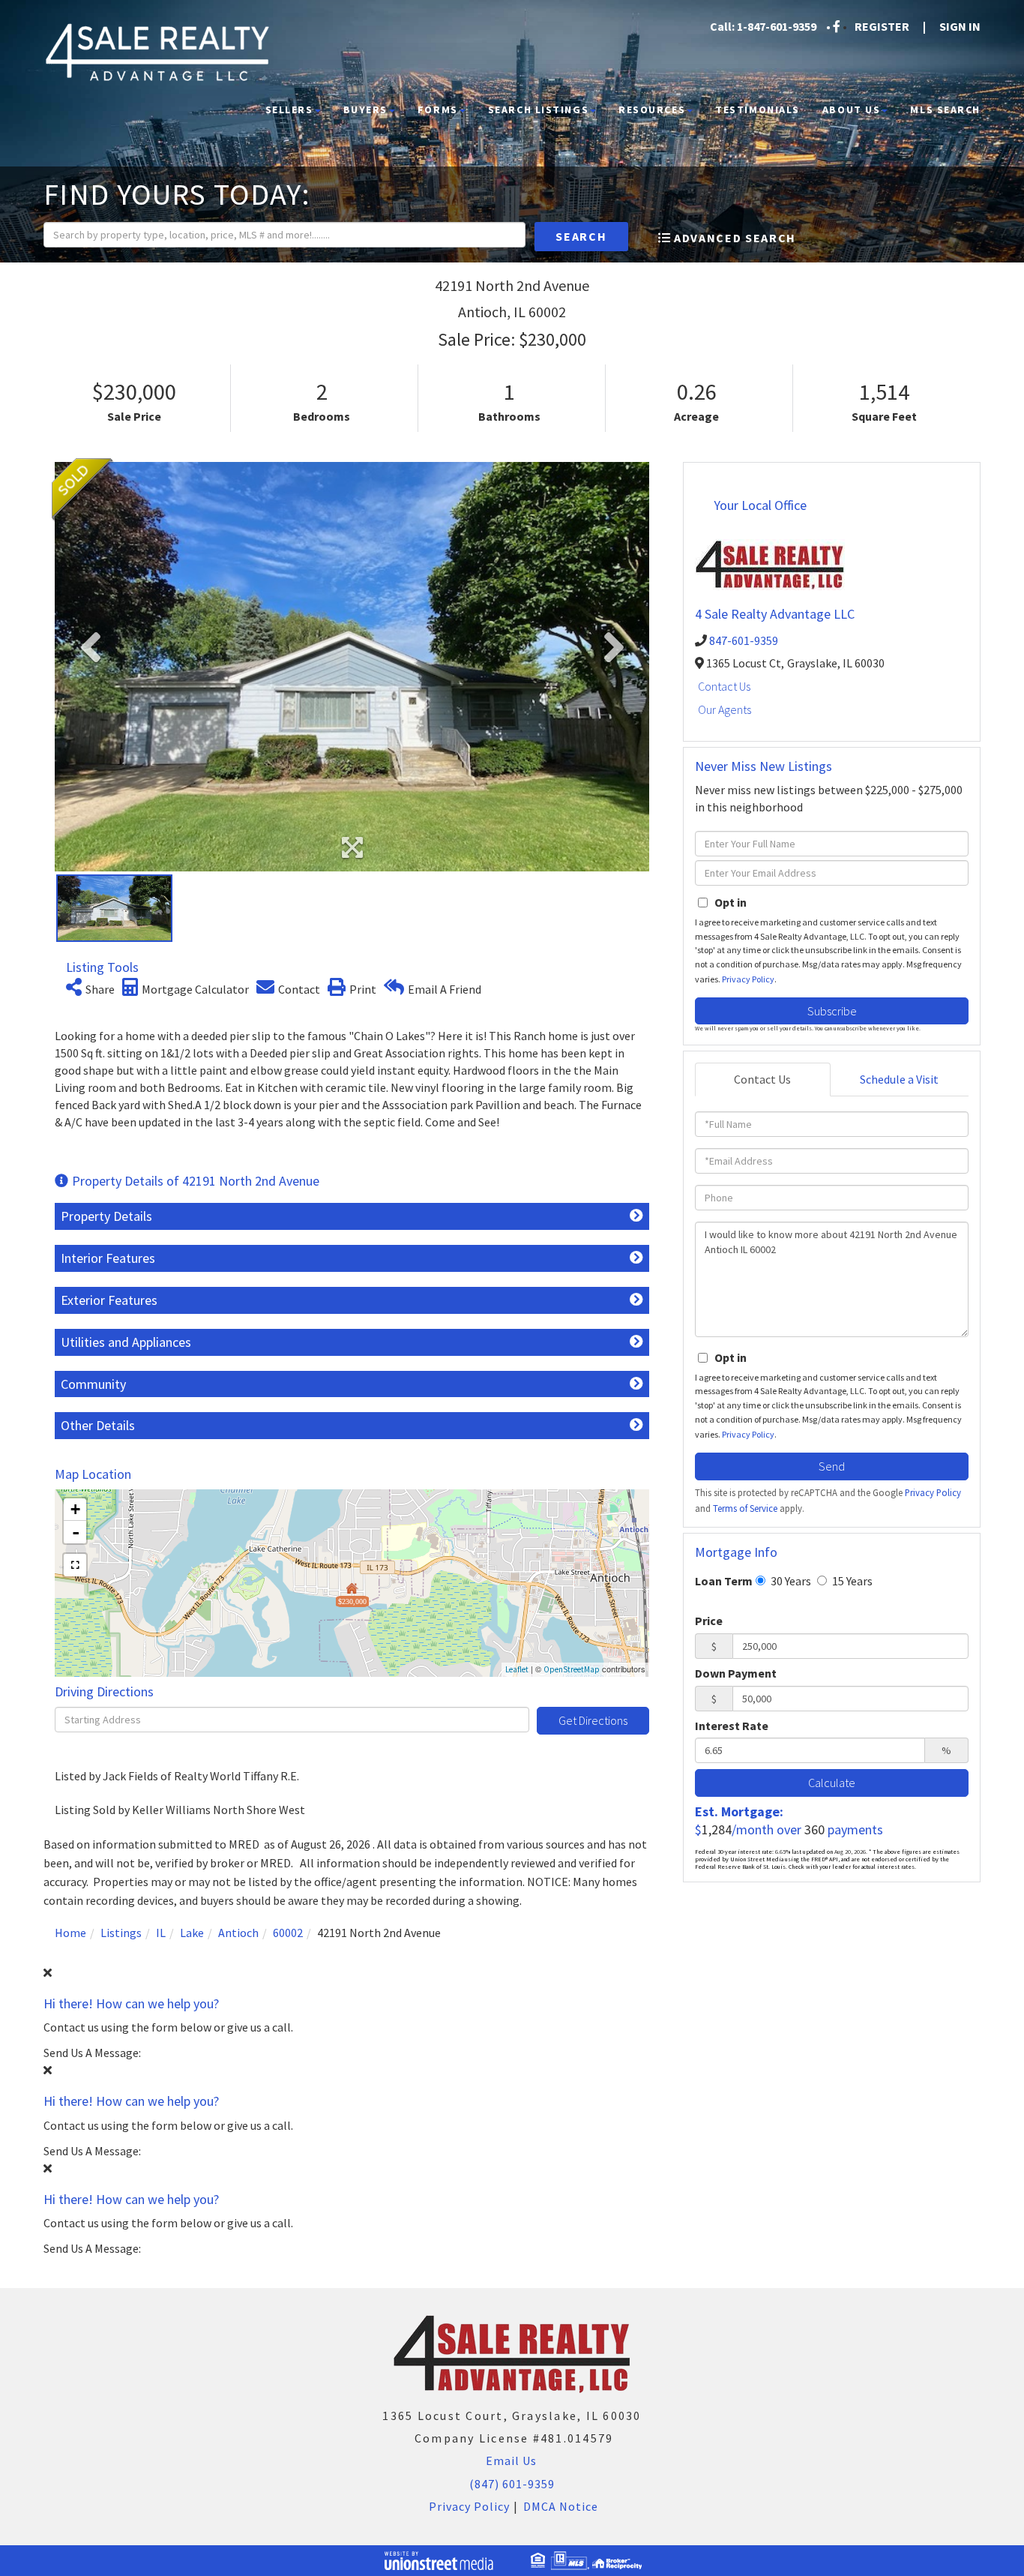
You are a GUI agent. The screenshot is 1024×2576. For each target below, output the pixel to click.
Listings (121, 1933)
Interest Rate (732, 1726)
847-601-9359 (744, 640)
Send (832, 1466)
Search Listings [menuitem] (538, 109)
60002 (288, 1933)
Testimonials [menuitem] (758, 109)
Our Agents (725, 709)
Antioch (238, 1933)
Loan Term (724, 1581)
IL (161, 1933)
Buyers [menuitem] (365, 109)
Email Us (510, 2461)
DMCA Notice (561, 2506)
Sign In (960, 26)
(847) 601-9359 (512, 2484)
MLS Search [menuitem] (945, 109)
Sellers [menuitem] (289, 109)
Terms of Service (745, 1508)
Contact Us (724, 686)
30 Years (790, 1581)
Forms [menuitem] (438, 109)
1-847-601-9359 (777, 26)
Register (882, 26)
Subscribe (832, 1011)
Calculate (832, 1783)
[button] (581, 237)
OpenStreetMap (572, 1669)
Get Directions (593, 1720)
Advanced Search (735, 238)
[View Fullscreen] (75, 1565)
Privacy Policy (748, 979)
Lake (192, 1933)
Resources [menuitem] (652, 109)
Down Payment (736, 1673)
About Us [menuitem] (851, 109)
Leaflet (517, 1669)
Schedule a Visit (899, 1079)
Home (70, 1933)
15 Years (851, 1581)
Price (709, 1621)
